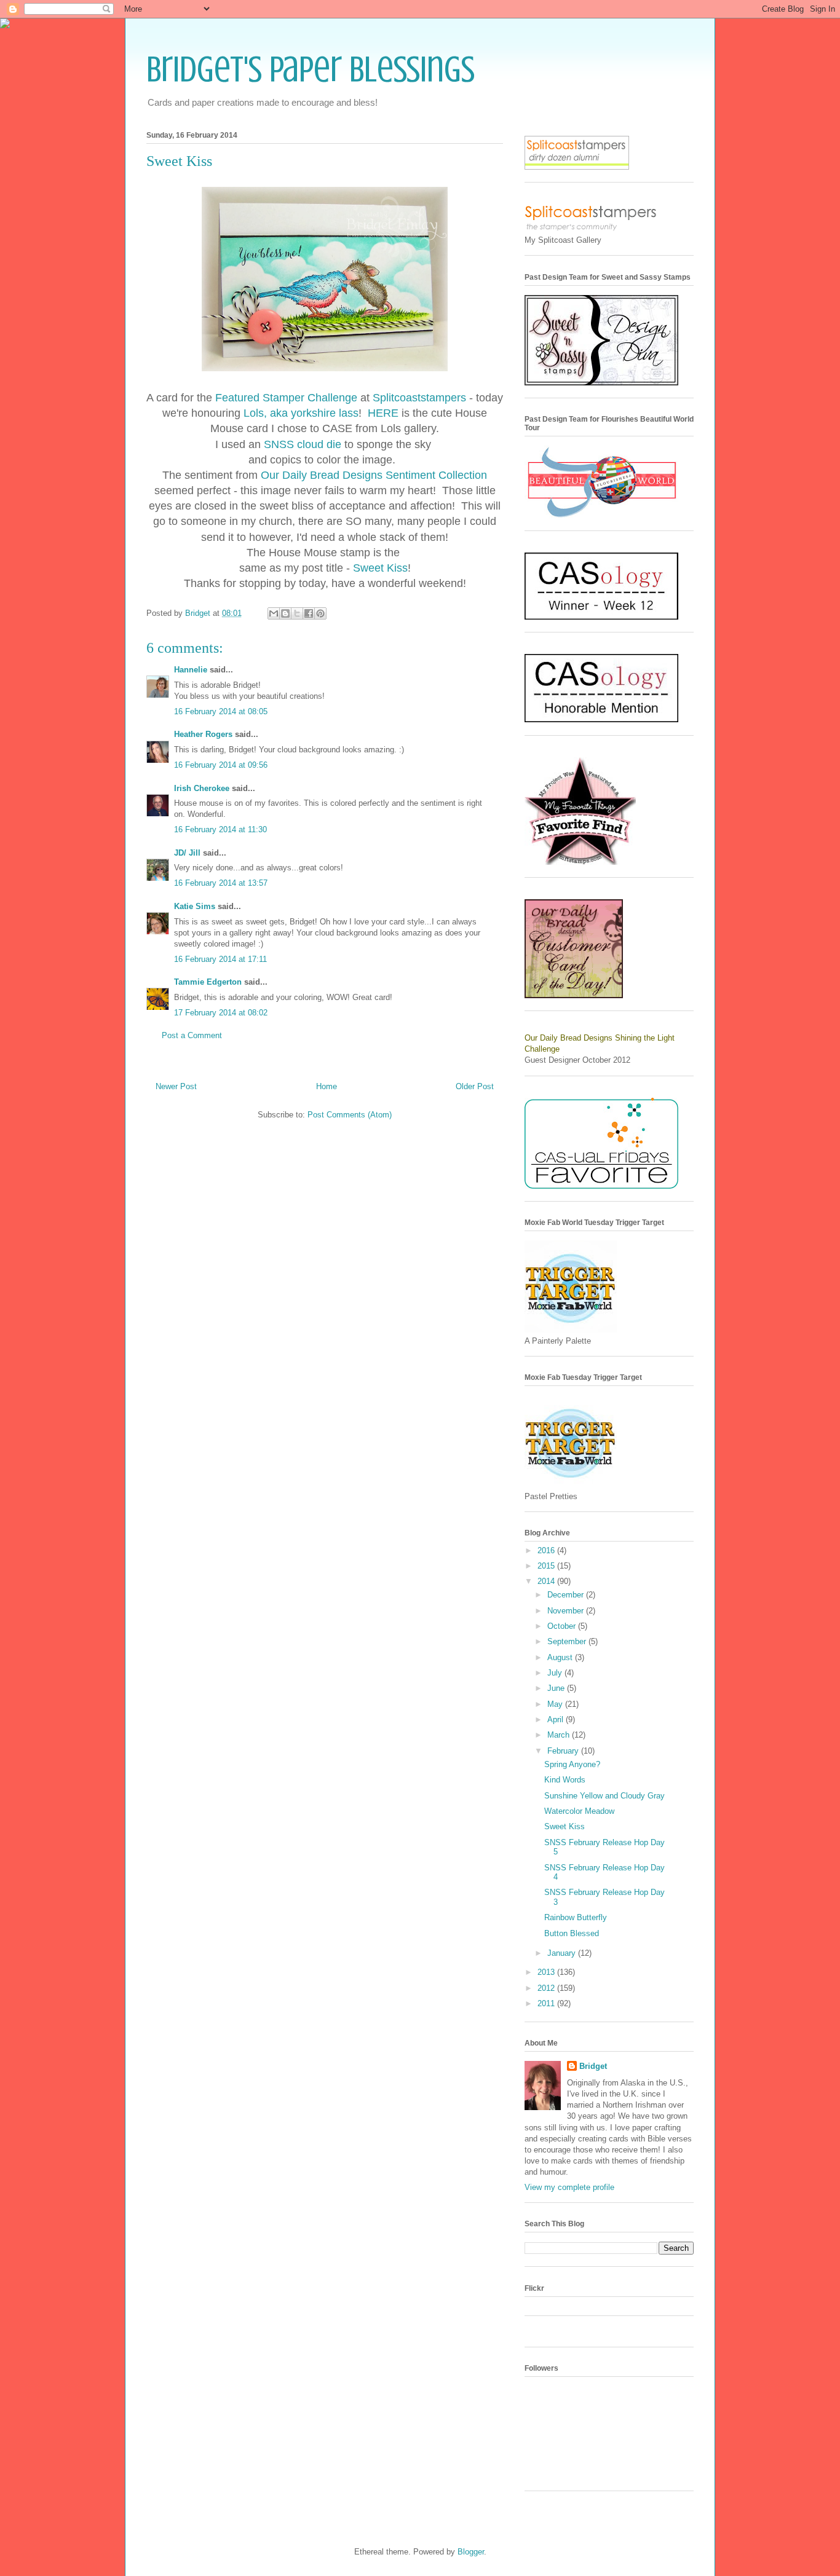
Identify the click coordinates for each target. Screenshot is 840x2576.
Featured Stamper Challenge (286, 398)
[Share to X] (297, 613)
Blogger (471, 2552)
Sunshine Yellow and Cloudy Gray (604, 1796)
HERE (383, 413)
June (557, 1688)
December (567, 1595)
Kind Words (565, 1780)
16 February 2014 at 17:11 (220, 959)
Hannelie (191, 670)
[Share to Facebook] (309, 613)
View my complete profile (569, 2187)
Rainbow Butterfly (576, 1917)
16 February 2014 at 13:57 (221, 883)
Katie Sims (195, 906)
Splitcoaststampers (419, 398)
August (561, 1657)
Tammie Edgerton (208, 982)
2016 (547, 1550)
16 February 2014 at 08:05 (221, 711)
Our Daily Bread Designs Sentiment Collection (374, 475)
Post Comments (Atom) (350, 1115)
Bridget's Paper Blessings (311, 69)
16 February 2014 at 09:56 (221, 765)
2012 (547, 1988)
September (568, 1641)
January (563, 1953)
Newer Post (176, 1086)
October (563, 1626)
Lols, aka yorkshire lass (301, 413)
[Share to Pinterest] (320, 613)
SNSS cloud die (304, 444)
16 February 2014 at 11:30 (220, 829)
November (567, 1611)
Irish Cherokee (202, 788)
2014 (547, 1581)
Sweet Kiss (380, 568)
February (564, 1751)
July (556, 1673)
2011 (547, 2003)
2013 (547, 1972)
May (556, 1704)
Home (327, 1086)
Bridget (593, 2066)
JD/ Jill (187, 853)
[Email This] (274, 613)
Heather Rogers (203, 734)
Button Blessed (572, 1933)
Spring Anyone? (572, 1764)
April (557, 1719)
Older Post (475, 1086)
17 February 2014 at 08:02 (221, 1013)
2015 (547, 1566)
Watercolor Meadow (579, 1811)
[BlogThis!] (285, 613)
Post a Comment (192, 1035)
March (560, 1735)
